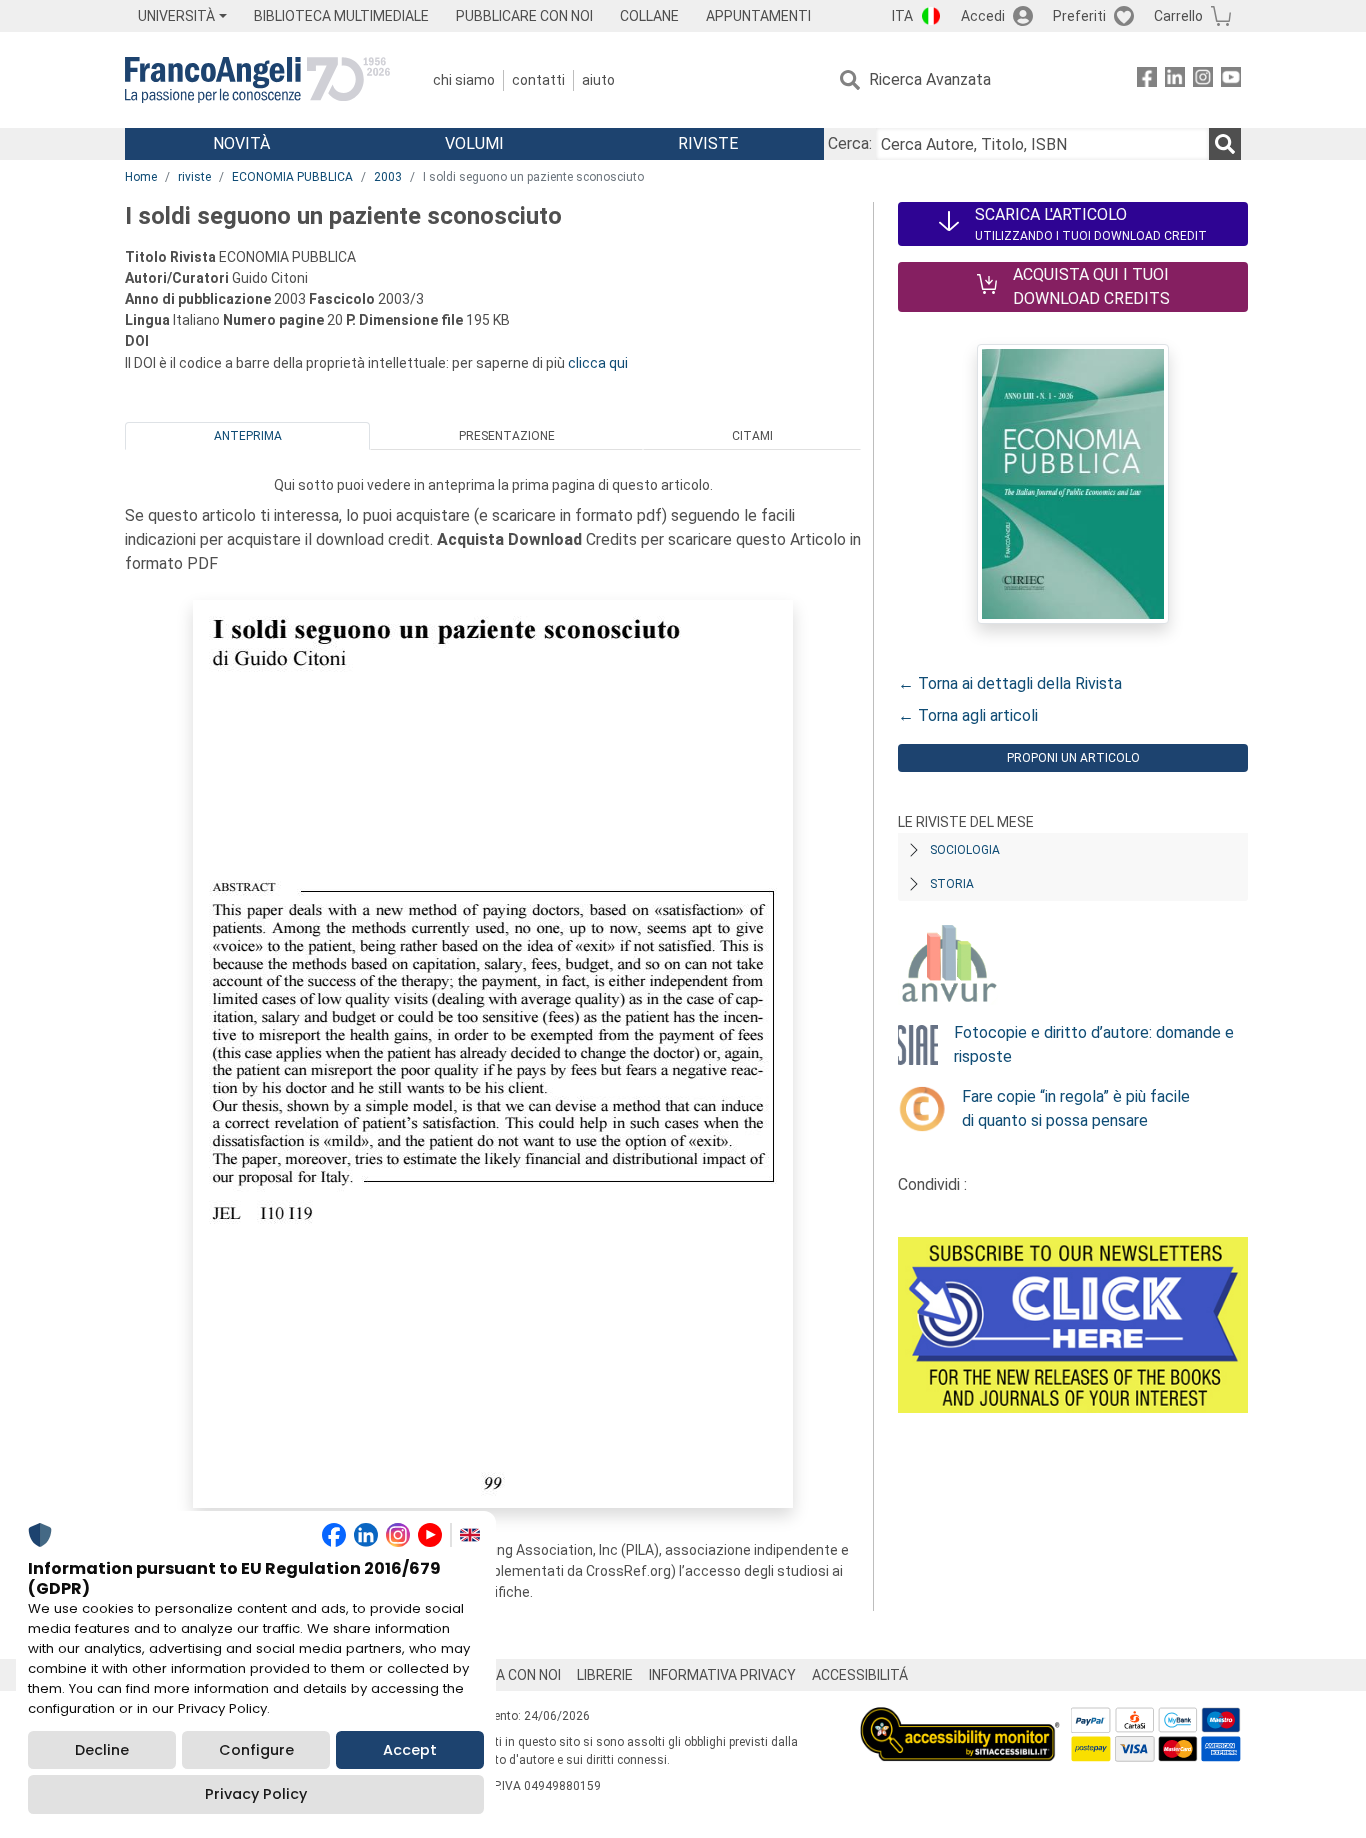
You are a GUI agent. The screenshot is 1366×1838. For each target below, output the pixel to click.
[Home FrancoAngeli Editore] (257, 80)
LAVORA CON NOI (507, 1675)
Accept (410, 1750)
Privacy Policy (256, 1794)
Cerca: (850, 143)
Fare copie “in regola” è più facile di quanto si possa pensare (1076, 1108)
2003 (388, 177)
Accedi (983, 16)
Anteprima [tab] (248, 436)
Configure (256, 1750)
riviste (194, 177)
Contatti (538, 80)
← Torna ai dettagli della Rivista (1010, 683)
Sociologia (965, 850)
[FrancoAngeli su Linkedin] (1175, 80)
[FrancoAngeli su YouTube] (1231, 80)
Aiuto (598, 80)
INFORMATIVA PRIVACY (722, 1675)
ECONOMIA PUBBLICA (292, 177)
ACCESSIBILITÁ (860, 1675)
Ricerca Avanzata (930, 79)
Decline (102, 1750)
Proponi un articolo (1073, 758)
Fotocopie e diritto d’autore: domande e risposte (1094, 1044)
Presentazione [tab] (507, 436)
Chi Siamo (464, 80)
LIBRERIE (605, 1675)
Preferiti (1079, 16)
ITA (902, 16)
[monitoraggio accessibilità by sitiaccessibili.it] (960, 1718)
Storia (952, 884)
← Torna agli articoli (968, 715)
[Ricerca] (1225, 144)
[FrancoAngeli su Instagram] (1203, 80)
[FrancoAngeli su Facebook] (1147, 80)
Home (141, 177)
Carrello (1178, 16)
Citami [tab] (752, 436)
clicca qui (598, 363)
